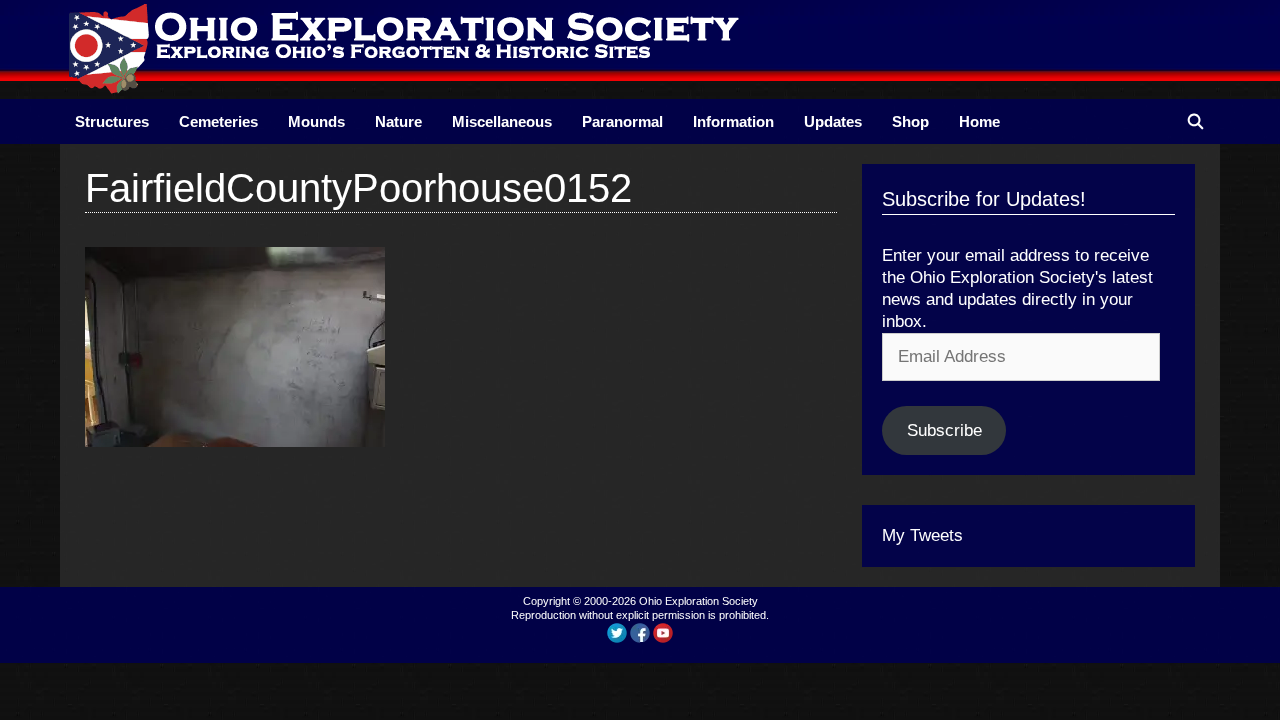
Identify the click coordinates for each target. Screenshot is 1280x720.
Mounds (316, 121)
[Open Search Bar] (1195, 121)
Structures (112, 121)
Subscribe (944, 430)
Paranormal (622, 121)
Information (733, 121)
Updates (833, 121)
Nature (398, 121)
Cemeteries (218, 121)
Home (979, 121)
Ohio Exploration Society (698, 601)
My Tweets (922, 535)
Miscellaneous (502, 121)
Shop (910, 121)
